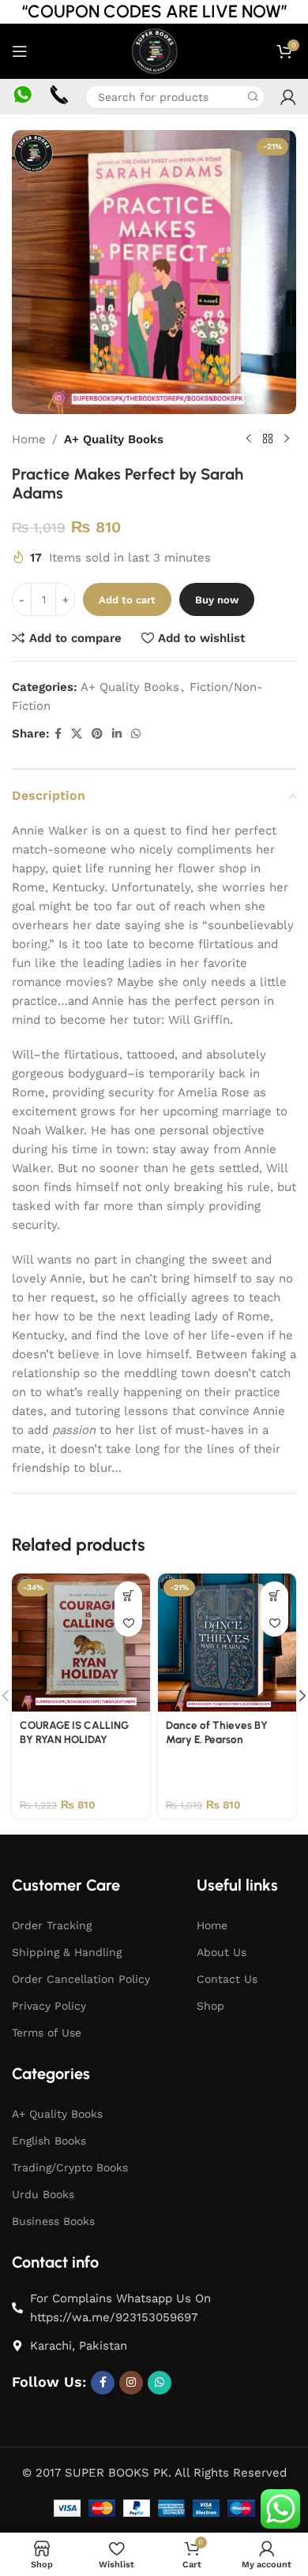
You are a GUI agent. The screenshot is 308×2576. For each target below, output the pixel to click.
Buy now (217, 600)
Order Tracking (52, 1925)
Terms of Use (47, 2033)
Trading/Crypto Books (70, 2167)
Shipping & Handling (67, 1952)
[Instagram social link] (131, 2383)
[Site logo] (154, 50)
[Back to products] (268, 439)
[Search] (253, 97)
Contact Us (227, 1979)
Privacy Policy (49, 2006)
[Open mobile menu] (20, 51)
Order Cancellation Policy (81, 1979)
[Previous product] (249, 439)
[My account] (288, 97)
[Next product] (287, 439)
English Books (49, 2141)
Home (29, 439)
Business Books (53, 2221)
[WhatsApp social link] (136, 734)
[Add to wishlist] (128, 1623)
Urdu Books (43, 2194)
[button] (128, 1595)
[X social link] (77, 734)
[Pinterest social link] (97, 734)
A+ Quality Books (114, 439)
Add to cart (127, 600)
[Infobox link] (23, 97)
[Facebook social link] (58, 734)
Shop (210, 2006)
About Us (222, 1952)
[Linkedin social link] (117, 734)
